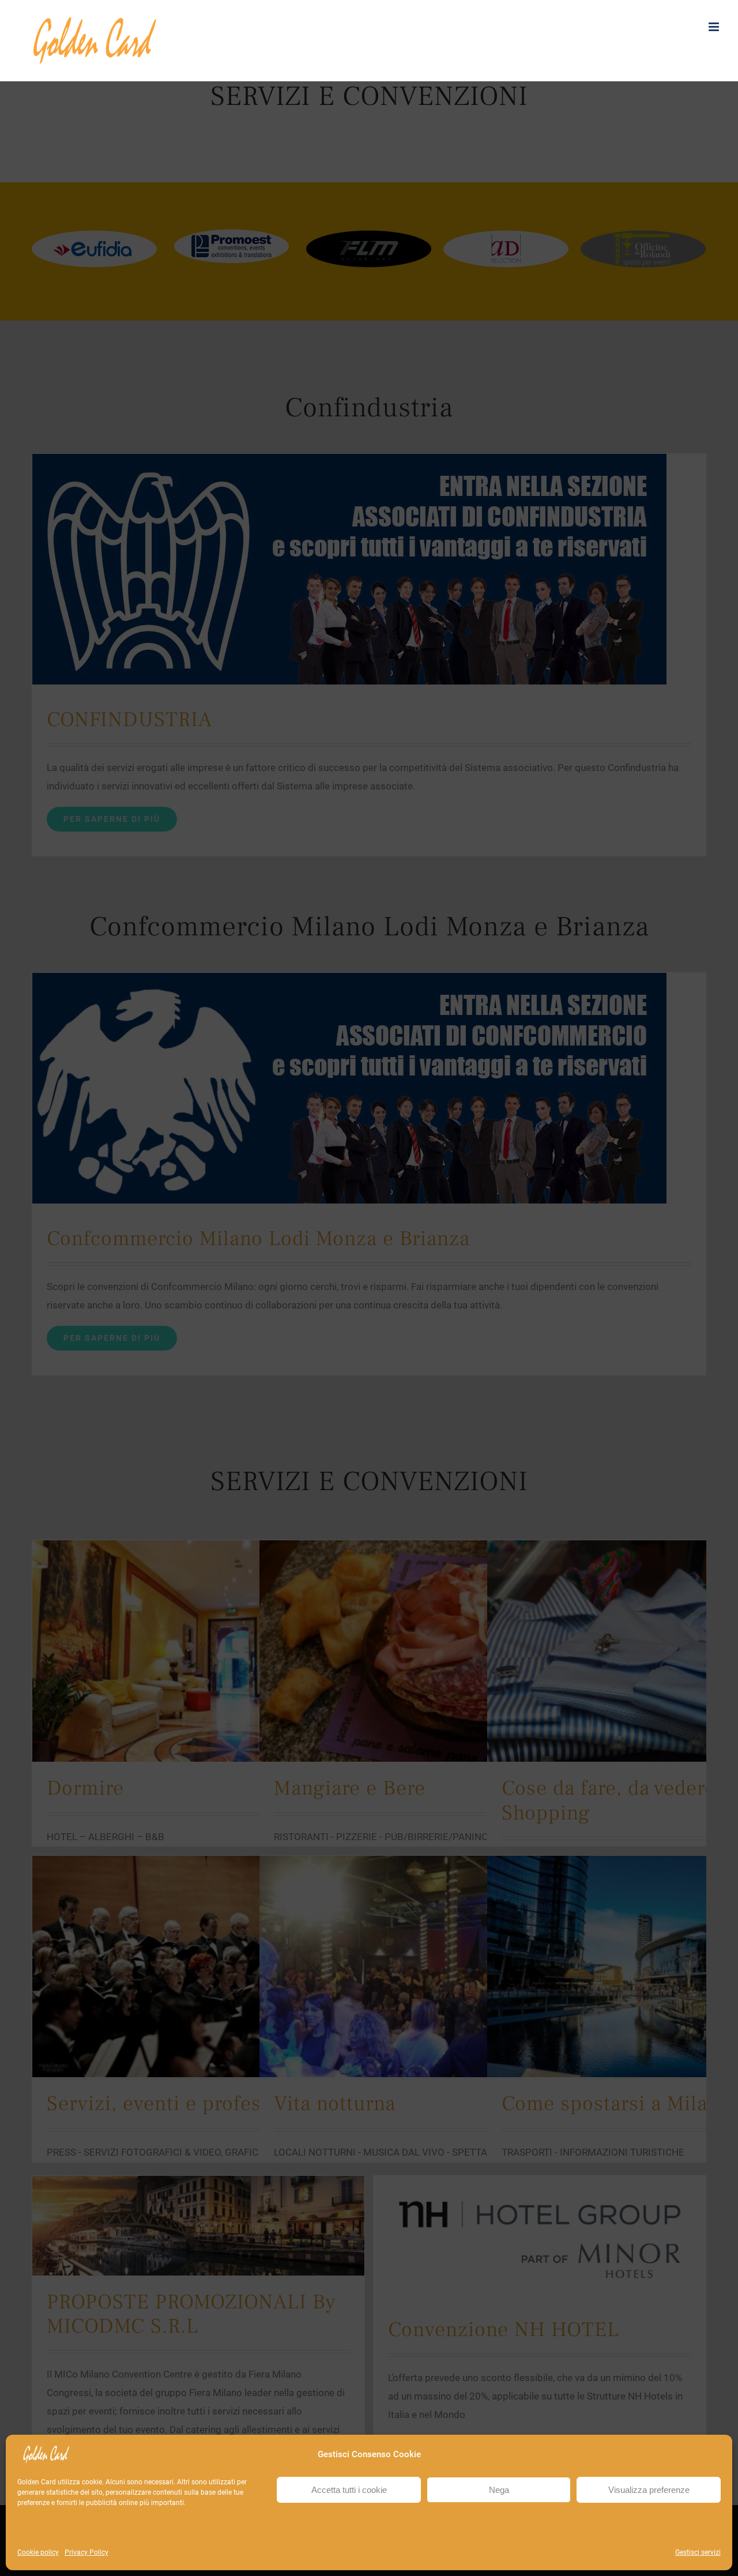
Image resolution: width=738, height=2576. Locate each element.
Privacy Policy (86, 2552)
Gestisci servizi (698, 2552)
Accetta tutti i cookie (349, 2490)
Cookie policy (38, 2552)
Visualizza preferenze (649, 2490)
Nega (499, 2490)
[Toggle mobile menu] (715, 27)
